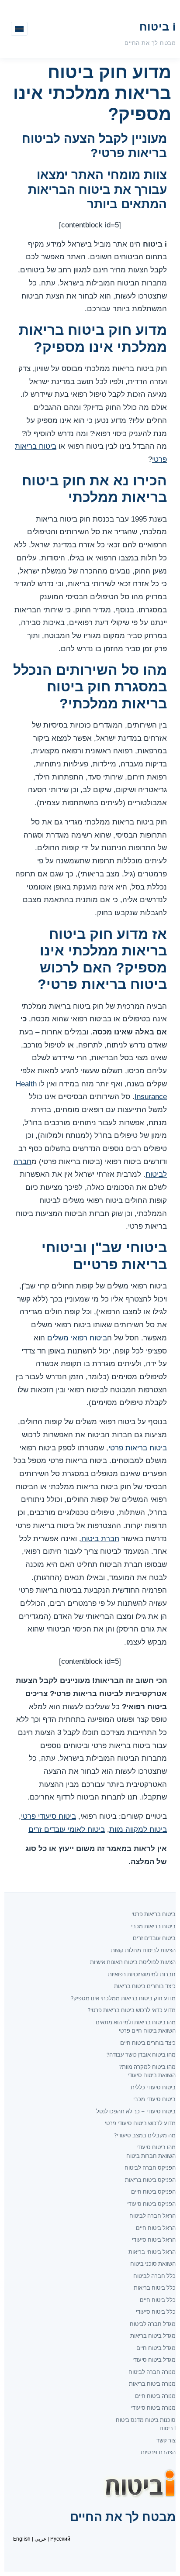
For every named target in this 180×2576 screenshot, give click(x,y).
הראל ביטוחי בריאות (152, 2252)
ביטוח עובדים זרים (154, 1938)
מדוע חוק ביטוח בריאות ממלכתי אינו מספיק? (123, 1998)
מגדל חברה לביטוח (153, 2324)
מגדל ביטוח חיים (156, 2348)
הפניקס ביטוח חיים (153, 2192)
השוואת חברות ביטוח (151, 2156)
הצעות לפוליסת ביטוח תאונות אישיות (133, 1962)
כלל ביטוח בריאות (155, 2288)
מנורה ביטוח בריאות (152, 2384)
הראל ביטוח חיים (156, 2228)
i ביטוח (157, 27)
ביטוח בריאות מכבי (153, 1926)
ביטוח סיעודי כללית (153, 2087)
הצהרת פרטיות (158, 2452)
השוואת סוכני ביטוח (153, 2264)
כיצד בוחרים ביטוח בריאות (145, 1986)
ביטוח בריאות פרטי (138, 1448)
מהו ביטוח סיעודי (156, 2147)
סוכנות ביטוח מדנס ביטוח (146, 2420)
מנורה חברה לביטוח (152, 2372)
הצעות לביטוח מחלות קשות (143, 1950)
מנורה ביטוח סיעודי (153, 2408)
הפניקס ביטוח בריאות (150, 2180)
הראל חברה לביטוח (152, 2216)
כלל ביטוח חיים (158, 2300)
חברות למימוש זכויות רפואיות (142, 1974)
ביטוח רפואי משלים (77, 1338)
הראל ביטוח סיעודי (154, 2240)
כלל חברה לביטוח (154, 2276)
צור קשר (166, 2440)
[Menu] (19, 29)
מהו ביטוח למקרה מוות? (147, 2067)
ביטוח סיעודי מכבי (154, 2099)
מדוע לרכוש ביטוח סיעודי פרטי (140, 2123)
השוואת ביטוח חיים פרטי (147, 2031)
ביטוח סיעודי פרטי (48, 1816)
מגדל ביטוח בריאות (153, 2336)
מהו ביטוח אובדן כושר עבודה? (141, 2055)
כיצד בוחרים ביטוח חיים (148, 2043)
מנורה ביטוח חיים (155, 2396)
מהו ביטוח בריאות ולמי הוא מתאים (136, 2022)
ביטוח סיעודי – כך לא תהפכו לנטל (136, 2111)
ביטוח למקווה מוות (138, 1829)
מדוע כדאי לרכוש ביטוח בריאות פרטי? (132, 2010)
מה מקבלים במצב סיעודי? (145, 2135)
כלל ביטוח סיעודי (156, 2312)
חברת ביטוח (100, 1539)
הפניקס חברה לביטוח (150, 2168)
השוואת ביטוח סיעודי (152, 2075)
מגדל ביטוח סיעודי (154, 2360)
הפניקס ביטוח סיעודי (151, 2204)
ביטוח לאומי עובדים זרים (67, 1829)
